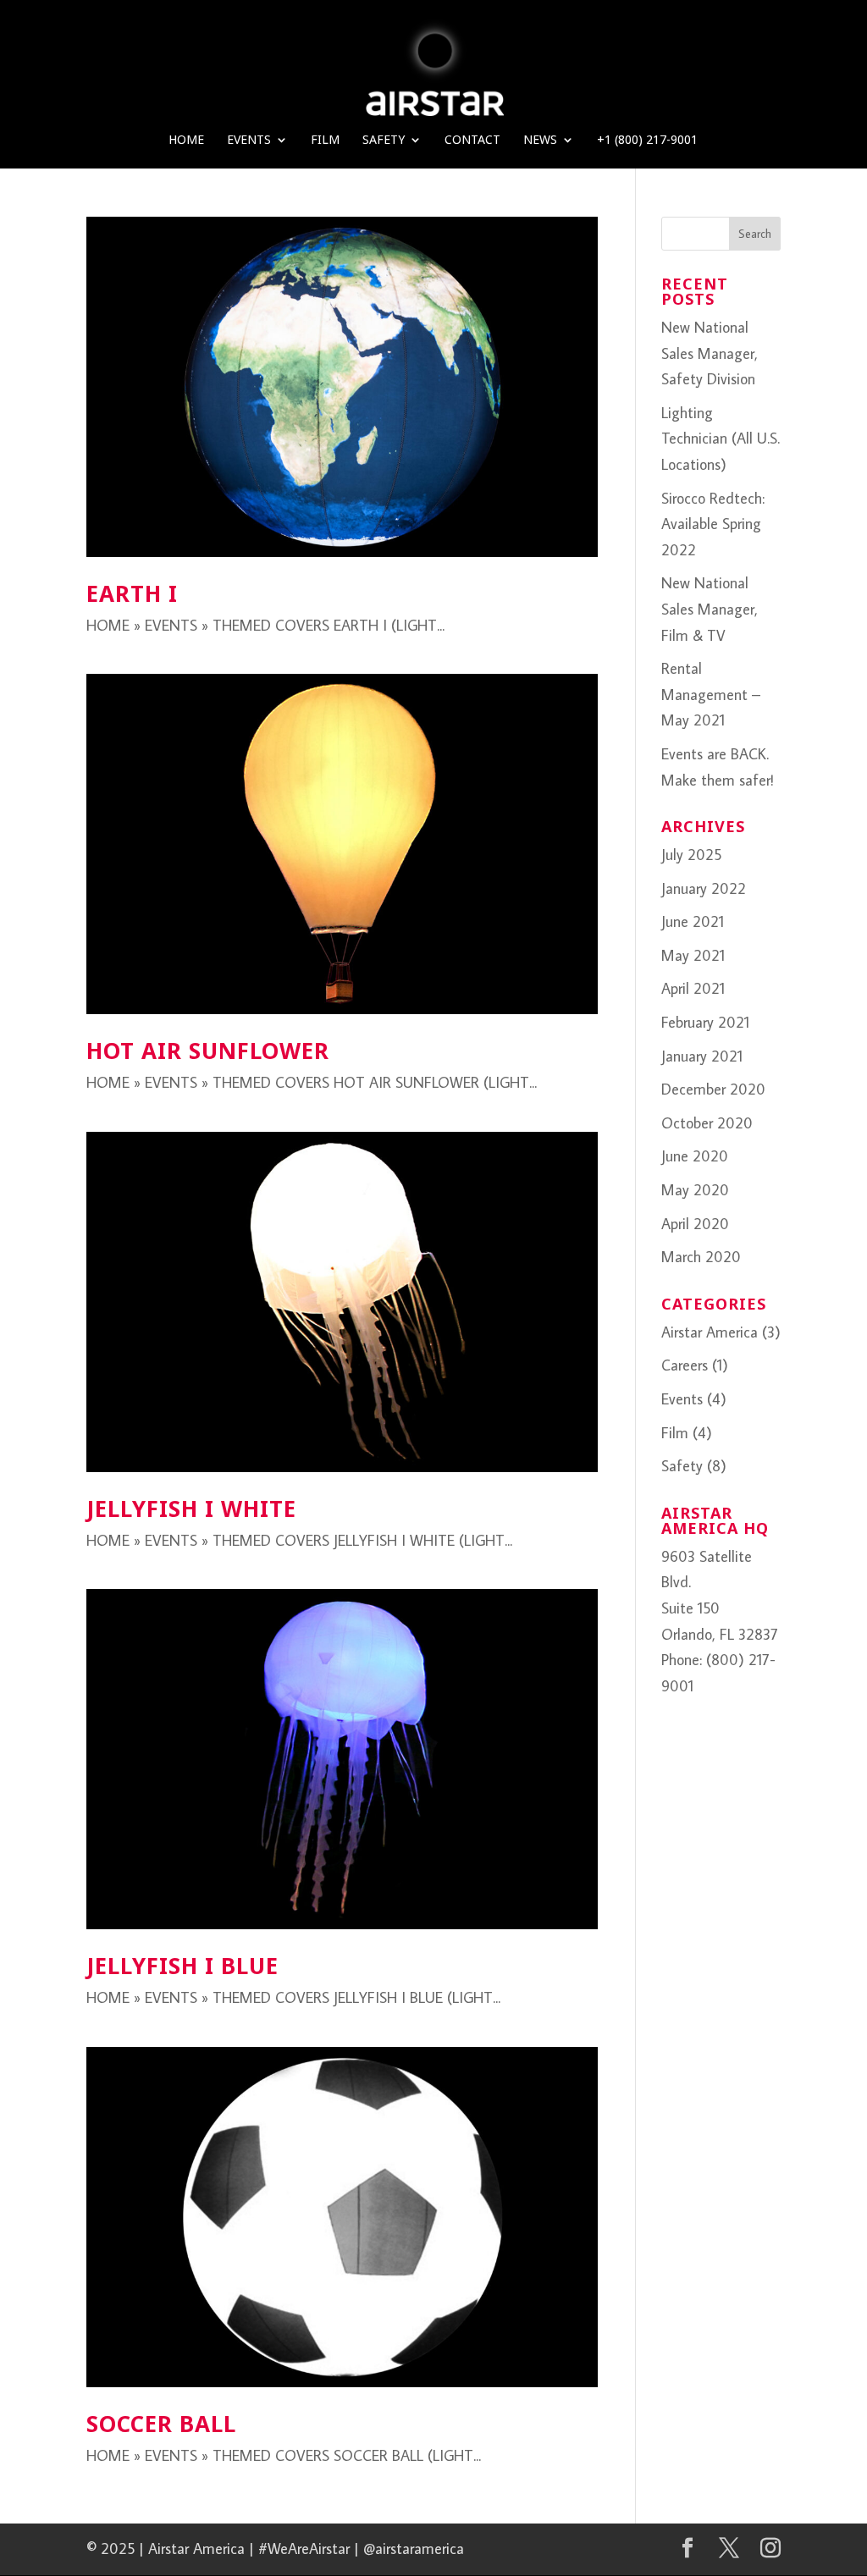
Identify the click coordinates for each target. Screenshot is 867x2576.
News (540, 141)
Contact (472, 141)
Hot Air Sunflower (208, 1051)
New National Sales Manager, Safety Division (710, 353)
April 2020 (695, 1224)
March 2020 (701, 1257)
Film (325, 141)
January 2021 (702, 1056)
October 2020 (707, 1123)
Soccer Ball (161, 2424)
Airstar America (710, 1332)
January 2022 (704, 888)
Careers (685, 1365)
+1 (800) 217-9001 (647, 141)
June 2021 (693, 921)
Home (186, 141)
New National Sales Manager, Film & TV (710, 609)
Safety (384, 141)
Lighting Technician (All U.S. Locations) (721, 439)
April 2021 (693, 988)
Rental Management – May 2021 (711, 694)
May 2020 (695, 1190)
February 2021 (705, 1022)
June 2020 (695, 1156)
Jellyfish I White (191, 1509)
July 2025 (691, 855)
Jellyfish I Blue (182, 1966)
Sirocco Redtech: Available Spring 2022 (713, 524)
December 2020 (713, 1089)
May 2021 (693, 955)
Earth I (132, 593)
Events (249, 141)
